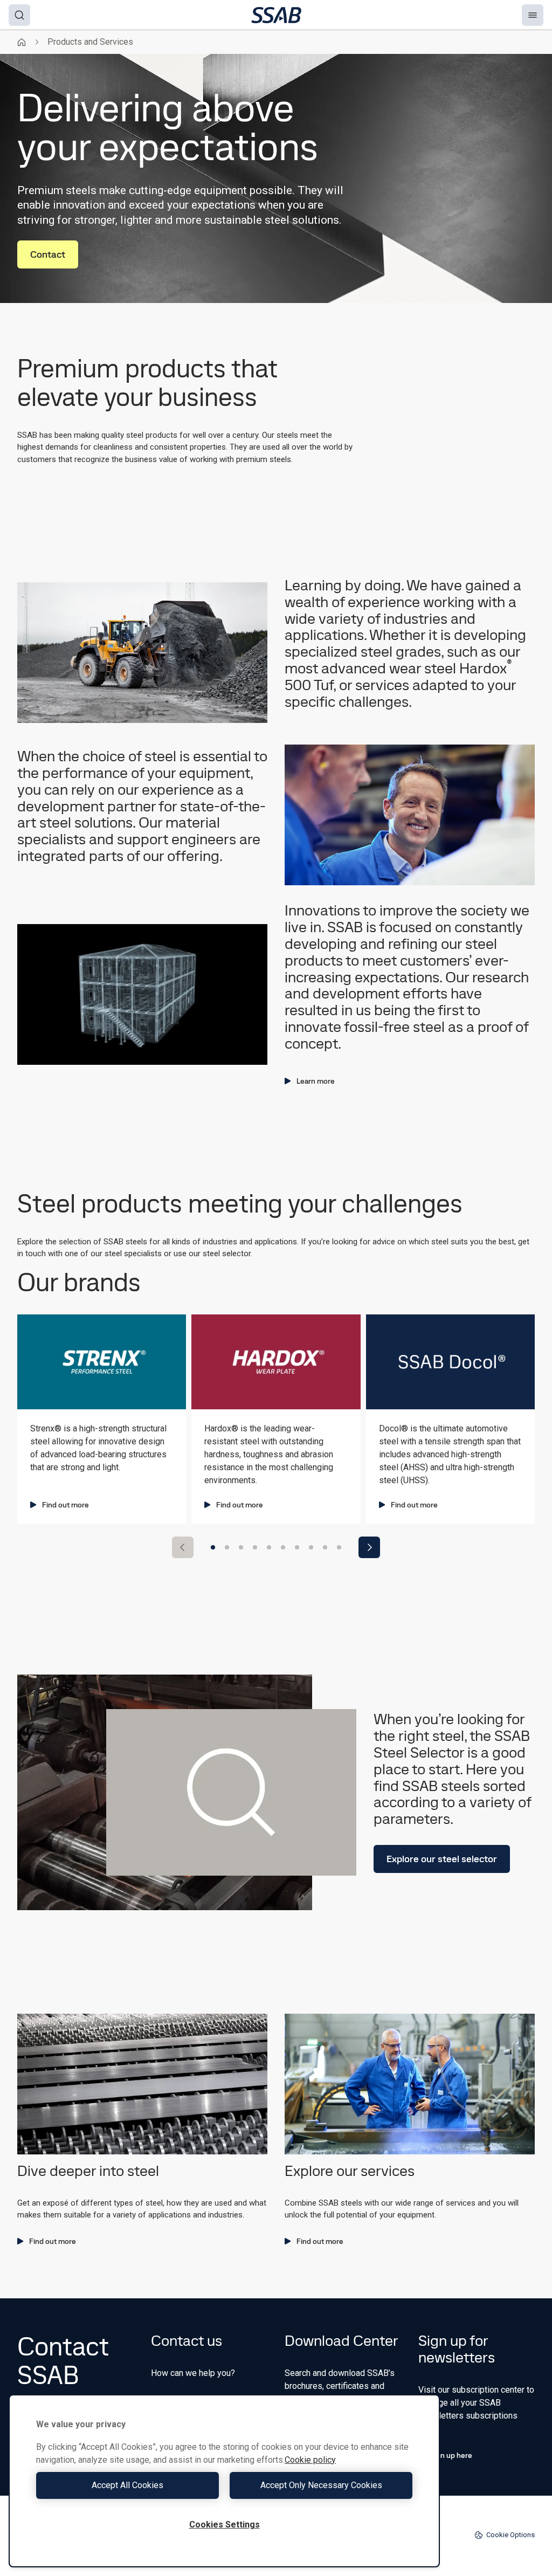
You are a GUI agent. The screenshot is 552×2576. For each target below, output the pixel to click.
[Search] (19, 15)
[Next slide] (369, 1547)
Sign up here (451, 2455)
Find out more (65, 1505)
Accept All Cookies (127, 2485)
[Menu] (533, 15)
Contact (48, 254)
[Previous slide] (183, 1547)
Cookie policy (310, 2460)
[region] (224, 2481)
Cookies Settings (225, 2525)
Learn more (316, 1081)
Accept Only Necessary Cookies (321, 2485)
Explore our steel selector (442, 1859)
